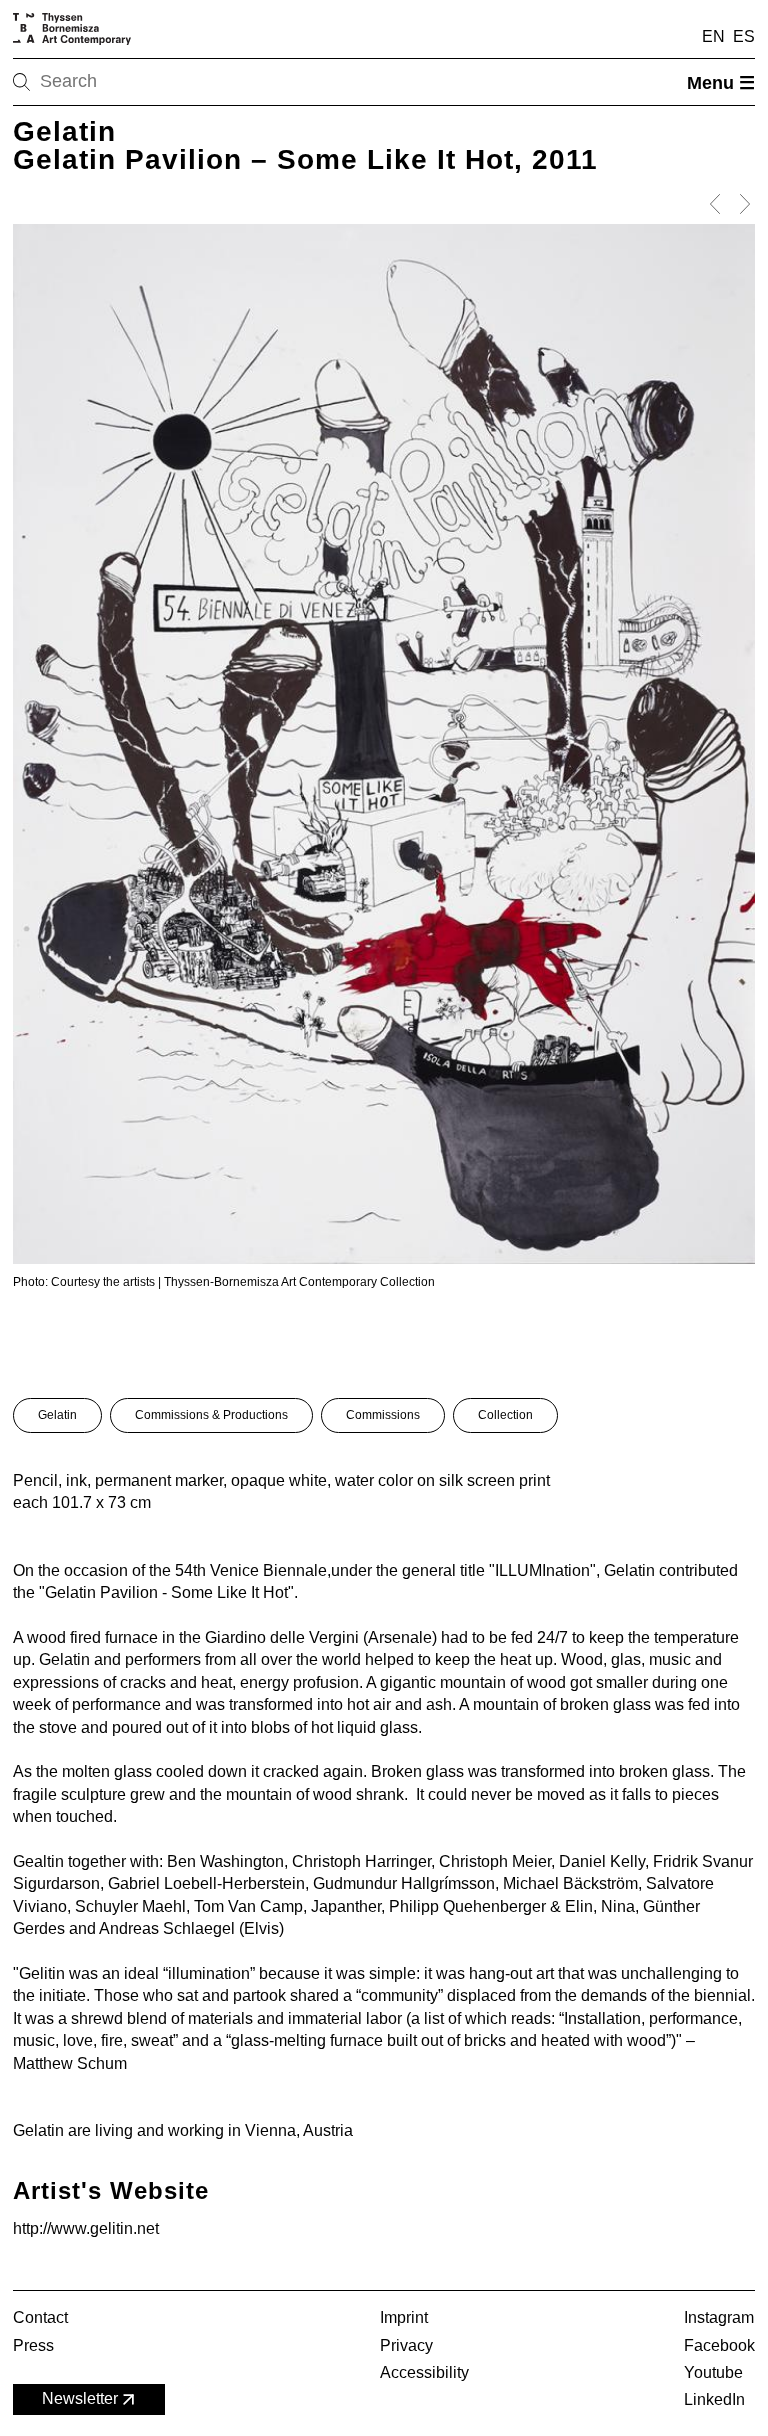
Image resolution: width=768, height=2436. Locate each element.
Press (33, 2345)
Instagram (719, 2317)
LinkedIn (714, 2399)
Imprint (404, 2317)
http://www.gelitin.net (86, 2228)
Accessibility (424, 2372)
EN (713, 36)
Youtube (713, 2372)
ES (744, 36)
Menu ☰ (721, 83)
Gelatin (57, 1415)
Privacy (406, 2345)
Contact (40, 2317)
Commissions (383, 1415)
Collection (505, 1415)
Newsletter (80, 2398)
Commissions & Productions (211, 1415)
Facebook (719, 2345)
